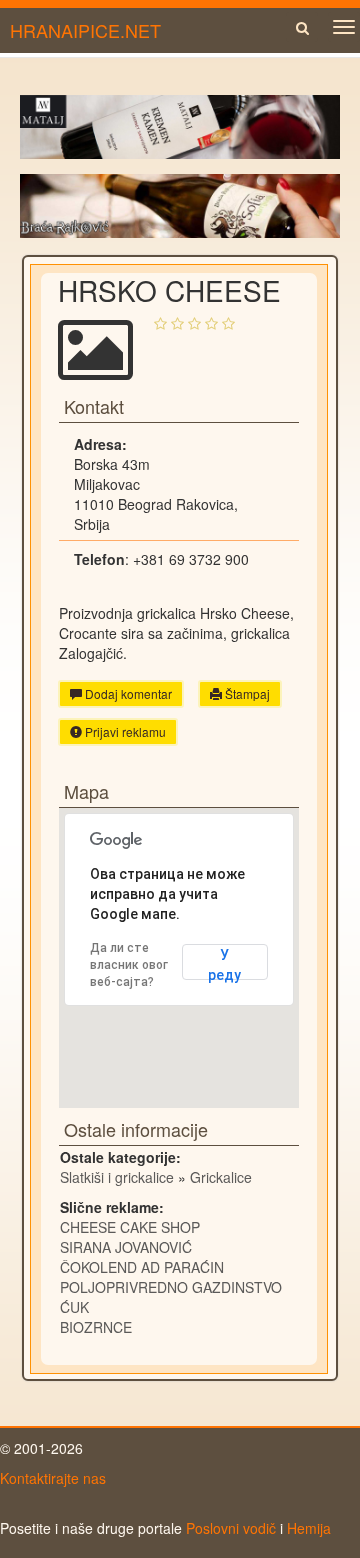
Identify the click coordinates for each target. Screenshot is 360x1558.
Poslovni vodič (231, 1528)
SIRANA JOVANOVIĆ (126, 1247)
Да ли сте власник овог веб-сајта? (129, 965)
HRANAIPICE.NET (85, 30)
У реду (224, 963)
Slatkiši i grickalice (117, 1177)
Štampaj (246, 693)
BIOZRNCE (96, 1327)
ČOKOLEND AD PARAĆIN (142, 1267)
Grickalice (221, 1177)
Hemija (309, 1528)
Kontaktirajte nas (53, 1478)
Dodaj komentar (127, 693)
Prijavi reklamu (124, 731)
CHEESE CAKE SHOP (130, 1227)
